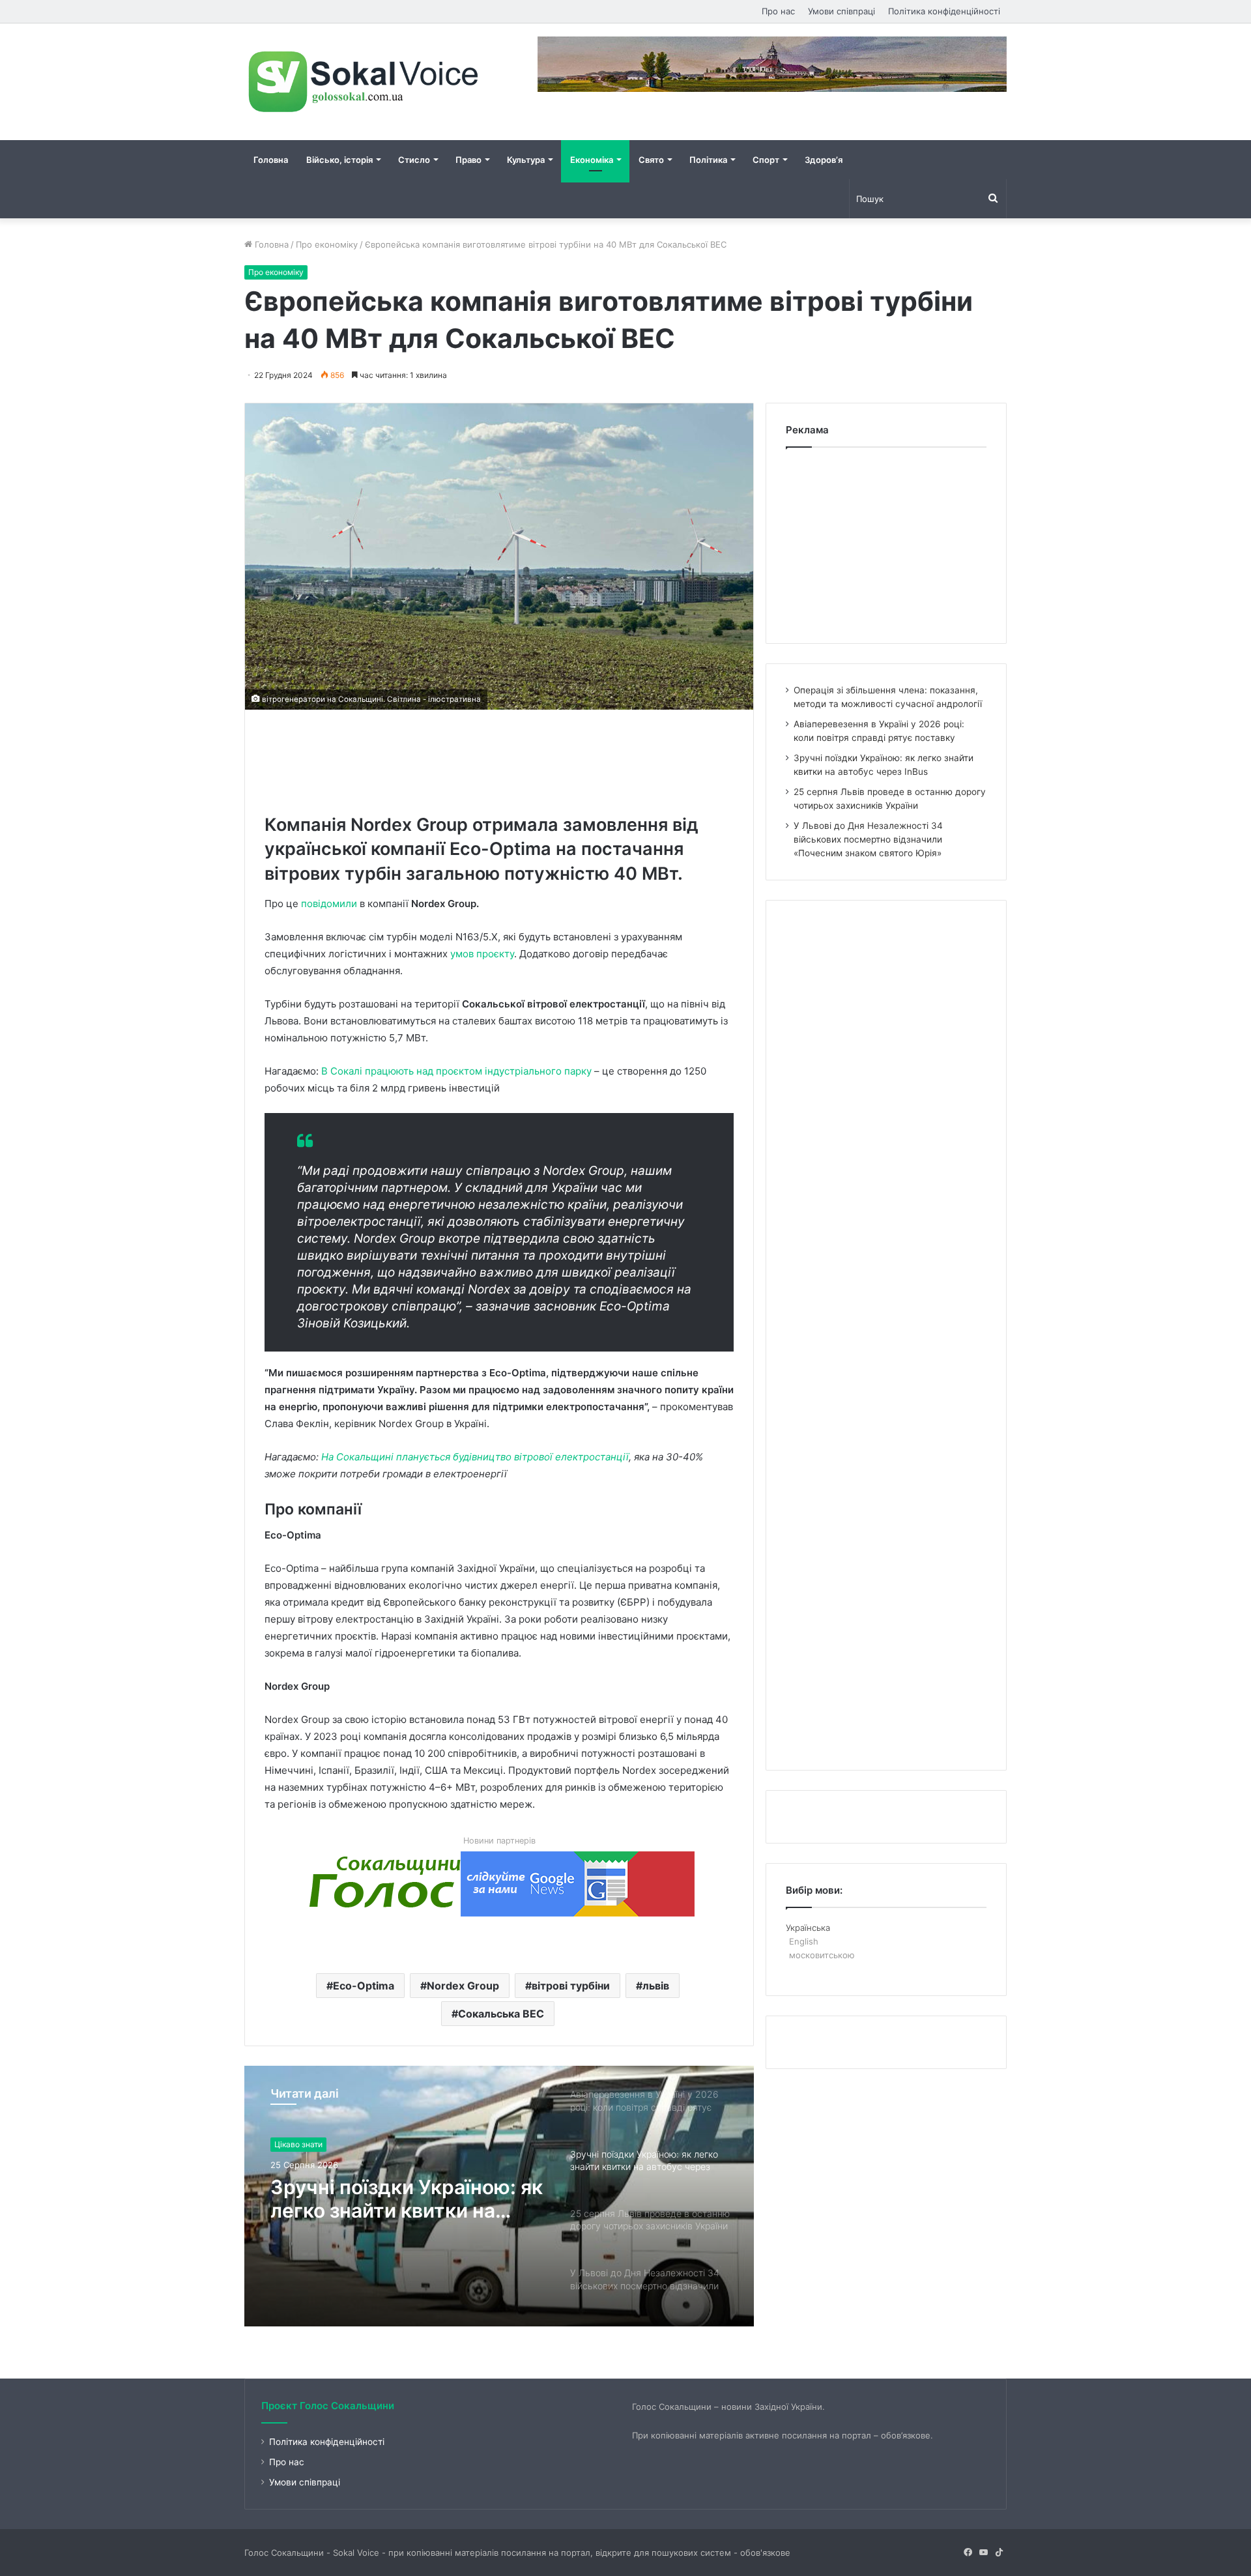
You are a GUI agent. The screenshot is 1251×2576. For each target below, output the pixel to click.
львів (656, 1986)
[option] (499, 2196)
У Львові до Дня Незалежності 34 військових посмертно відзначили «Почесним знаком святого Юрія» (868, 839)
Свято (651, 160)
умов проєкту (482, 954)
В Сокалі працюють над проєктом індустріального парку (456, 1071)
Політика (708, 160)
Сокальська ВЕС (501, 2014)
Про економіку (327, 244)
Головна (271, 160)
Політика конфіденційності (944, 11)
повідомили (329, 904)
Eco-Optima (364, 1986)
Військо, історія (339, 160)
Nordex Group (463, 1986)
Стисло (414, 160)
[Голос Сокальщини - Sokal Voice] (365, 82)
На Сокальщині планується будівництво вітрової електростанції (475, 1457)
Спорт (766, 160)
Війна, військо (301, 2144)
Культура (526, 160)
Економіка (592, 160)
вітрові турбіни (571, 1986)
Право (468, 160)
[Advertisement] (502, 759)
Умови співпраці (841, 11)
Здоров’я (824, 160)
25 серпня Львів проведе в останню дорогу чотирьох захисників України (400, 2199)
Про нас (778, 11)
